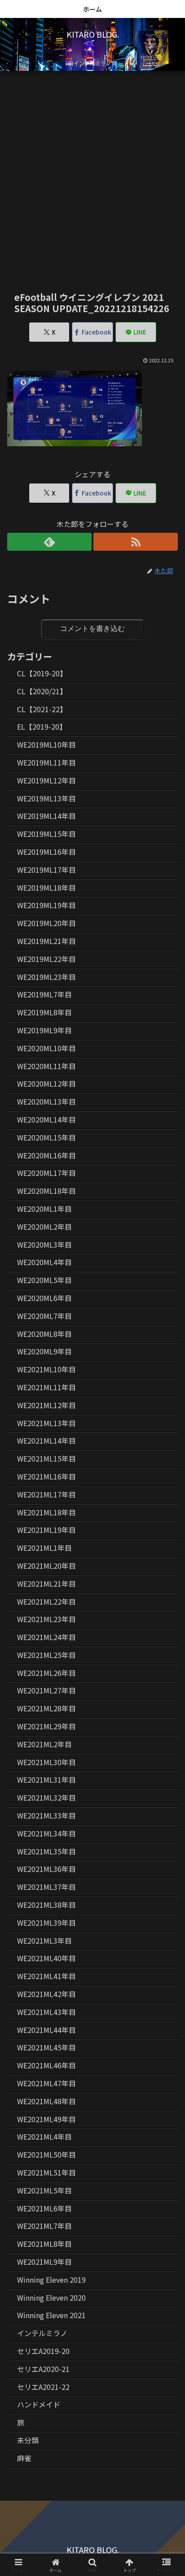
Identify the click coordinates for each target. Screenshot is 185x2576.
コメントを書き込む (92, 629)
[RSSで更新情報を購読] (136, 542)
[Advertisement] (92, 174)
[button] (166, 1694)
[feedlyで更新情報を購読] (49, 542)
